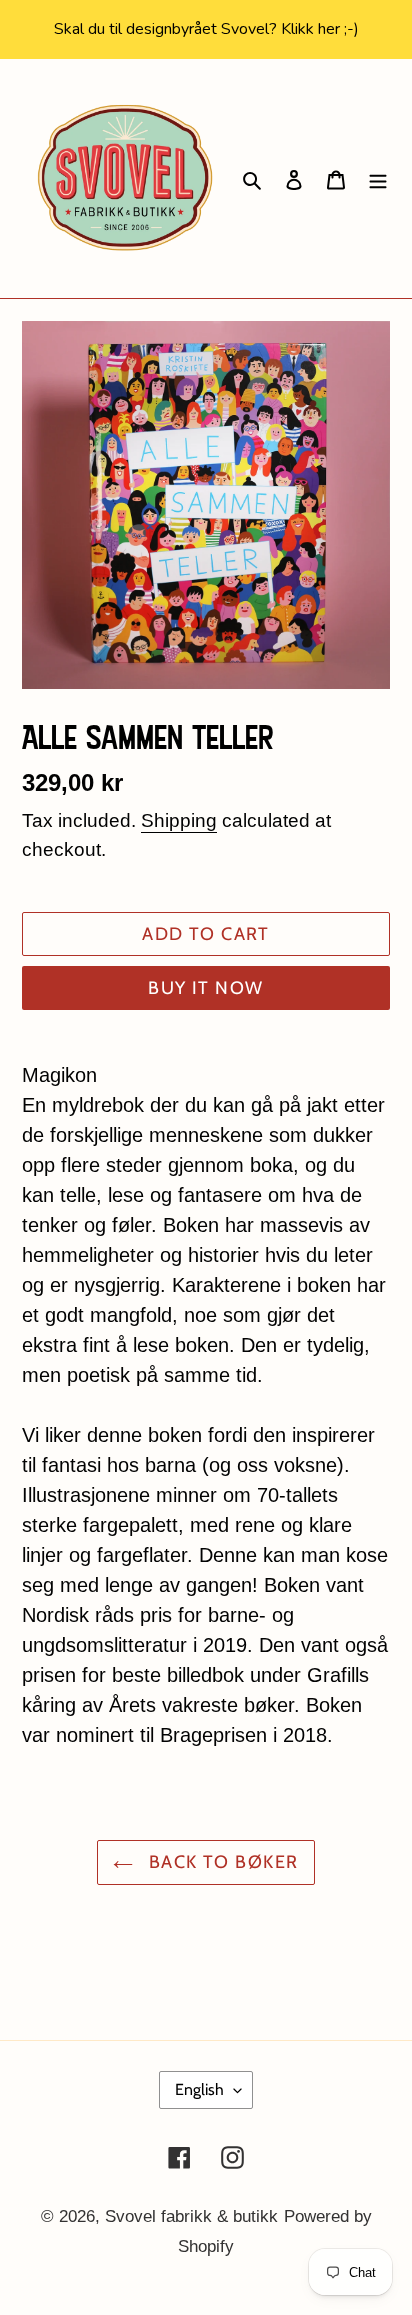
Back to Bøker (220, 1862)
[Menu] (378, 179)
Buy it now (205, 988)
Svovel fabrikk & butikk (191, 2216)
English (199, 2089)
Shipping (179, 820)
